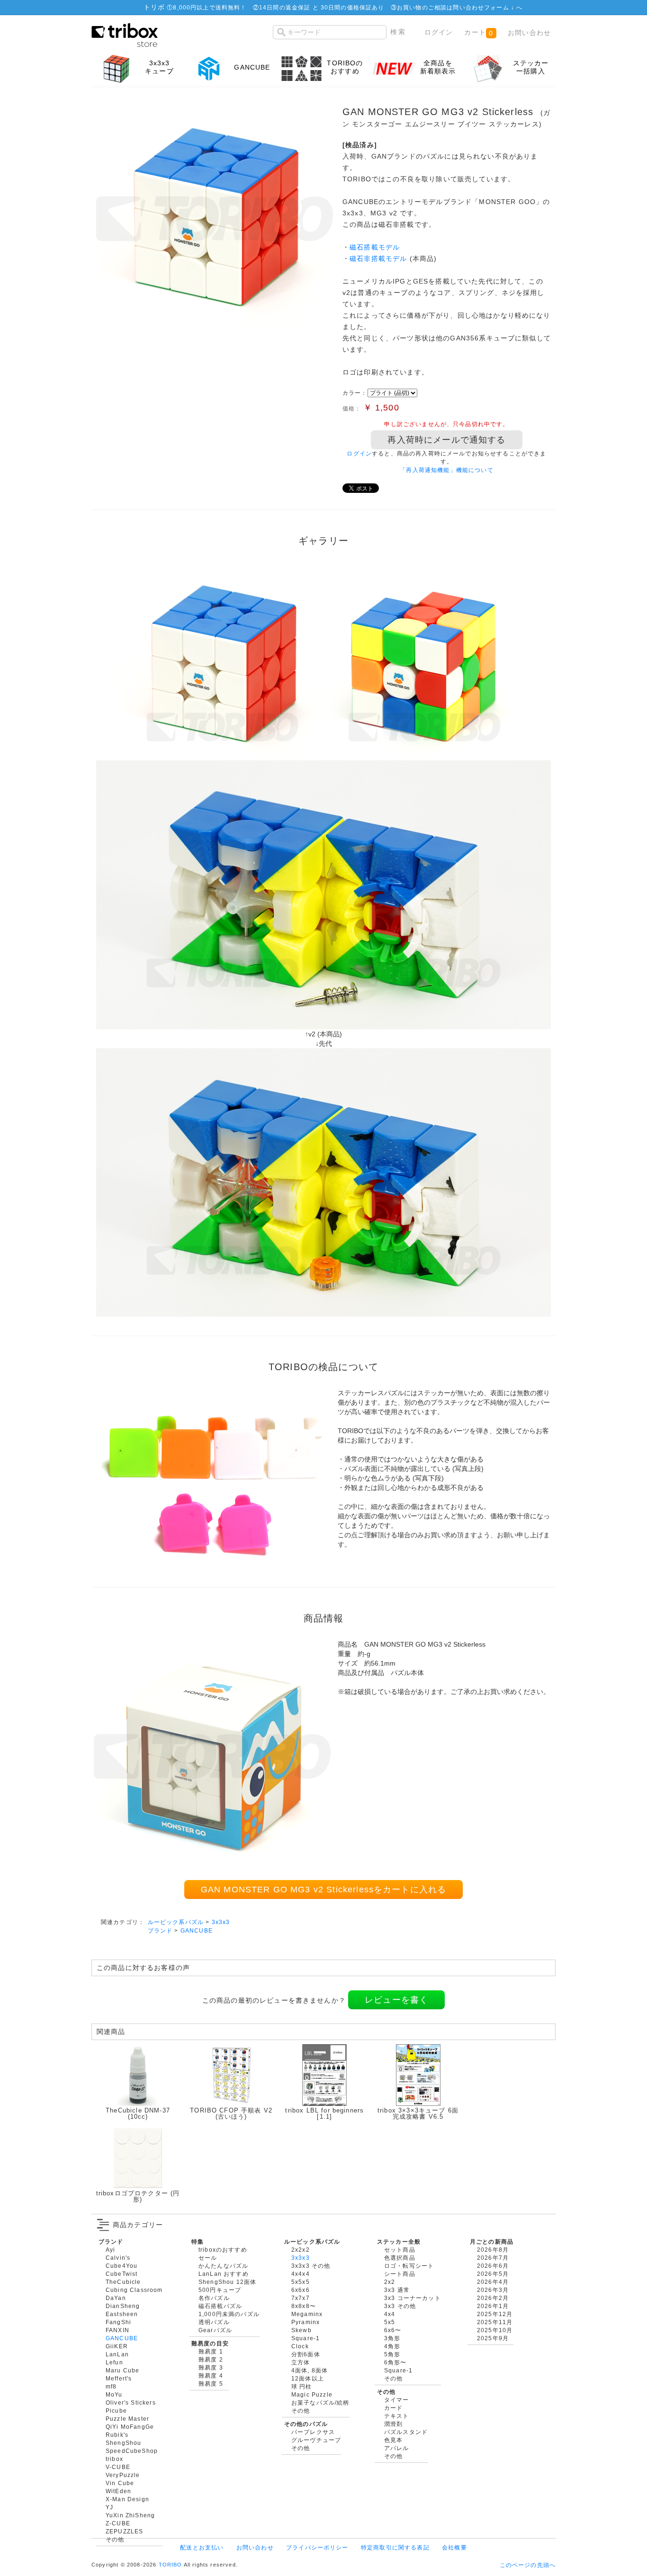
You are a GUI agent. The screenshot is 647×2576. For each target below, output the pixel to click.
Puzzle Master (127, 2419)
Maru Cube (122, 2370)
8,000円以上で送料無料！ (210, 7)
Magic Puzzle (312, 2394)
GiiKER (117, 2346)
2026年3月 (493, 2290)
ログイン (439, 32)
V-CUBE (118, 2467)
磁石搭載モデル (375, 247)
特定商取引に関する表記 (395, 2547)
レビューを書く (396, 2000)
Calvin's (118, 2258)
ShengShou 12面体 (227, 2282)
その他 (115, 2539)
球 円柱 (302, 2386)
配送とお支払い (202, 2547)
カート (479, 32)
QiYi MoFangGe (130, 2427)
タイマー (397, 2400)
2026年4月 (493, 2282)
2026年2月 (493, 2298)
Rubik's (117, 2435)
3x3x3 (221, 1922)
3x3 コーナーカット (413, 2298)
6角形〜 (395, 2362)
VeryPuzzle (123, 2475)
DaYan (116, 2298)
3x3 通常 (397, 2290)
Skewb (301, 2330)
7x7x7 (301, 2298)
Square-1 (306, 2338)
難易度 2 (211, 2359)
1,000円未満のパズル (229, 2314)
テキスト (397, 2416)
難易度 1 (211, 2351)
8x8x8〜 (304, 2306)
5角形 (392, 2354)
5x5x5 (301, 2282)
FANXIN (117, 2330)
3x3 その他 (400, 2306)
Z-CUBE (118, 2523)
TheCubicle (123, 2282)
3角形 (392, 2338)
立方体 (301, 2362)
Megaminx (307, 2314)
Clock (300, 2346)
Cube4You (121, 2266)
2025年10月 (495, 2330)
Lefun (114, 2362)
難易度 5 (211, 2384)
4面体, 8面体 (310, 2370)
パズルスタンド (406, 2432)
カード (393, 2408)
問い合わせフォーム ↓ (485, 7)
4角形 (392, 2346)
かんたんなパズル (223, 2266)
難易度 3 (211, 2367)
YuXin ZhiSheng (130, 2515)
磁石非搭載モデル (378, 258)
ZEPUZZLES (124, 2531)
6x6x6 (301, 2290)
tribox (114, 2459)
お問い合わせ (529, 33)
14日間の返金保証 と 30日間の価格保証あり (322, 7)
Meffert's (119, 2378)
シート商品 (400, 2274)
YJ (109, 2507)
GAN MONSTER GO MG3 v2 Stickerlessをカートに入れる (324, 1890)
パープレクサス (313, 2432)
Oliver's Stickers (131, 2402)
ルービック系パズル (176, 1922)
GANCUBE (197, 1930)
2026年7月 (493, 2258)
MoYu (114, 2394)
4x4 (390, 2314)
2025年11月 (495, 2322)
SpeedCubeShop (132, 2451)
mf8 (111, 2386)
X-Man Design (127, 2499)
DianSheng (123, 2306)
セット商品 (400, 2250)
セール (208, 2258)
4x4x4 (301, 2274)
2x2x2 (301, 2250)
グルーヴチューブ (316, 2440)
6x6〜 (393, 2330)
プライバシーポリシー (317, 2547)
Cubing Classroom (134, 2290)
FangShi (118, 2322)
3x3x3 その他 (311, 2266)
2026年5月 (493, 2274)
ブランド (160, 1930)
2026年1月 (493, 2306)
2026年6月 (493, 2266)
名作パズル (214, 2298)
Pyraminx (306, 2322)
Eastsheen (122, 2314)
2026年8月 (493, 2250)
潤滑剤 (393, 2424)
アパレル (397, 2448)
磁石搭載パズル (220, 2306)
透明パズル (214, 2322)
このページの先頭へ (528, 2565)
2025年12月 (495, 2314)
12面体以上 (308, 2378)
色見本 (393, 2440)
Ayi (110, 2250)
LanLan (117, 2354)
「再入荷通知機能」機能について (446, 470)
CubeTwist (121, 2274)
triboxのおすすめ (223, 2250)
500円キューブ (220, 2290)
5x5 (390, 2322)
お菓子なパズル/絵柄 (320, 2402)
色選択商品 (400, 2258)
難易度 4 (211, 2375)
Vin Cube (120, 2483)
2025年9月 (493, 2338)
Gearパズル (215, 2330)
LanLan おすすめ (224, 2274)
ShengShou (123, 2443)
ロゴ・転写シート (409, 2266)
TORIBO (171, 2565)
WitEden (118, 2491)
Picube (116, 2411)
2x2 (390, 2282)
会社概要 (454, 2547)
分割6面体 (306, 2354)
